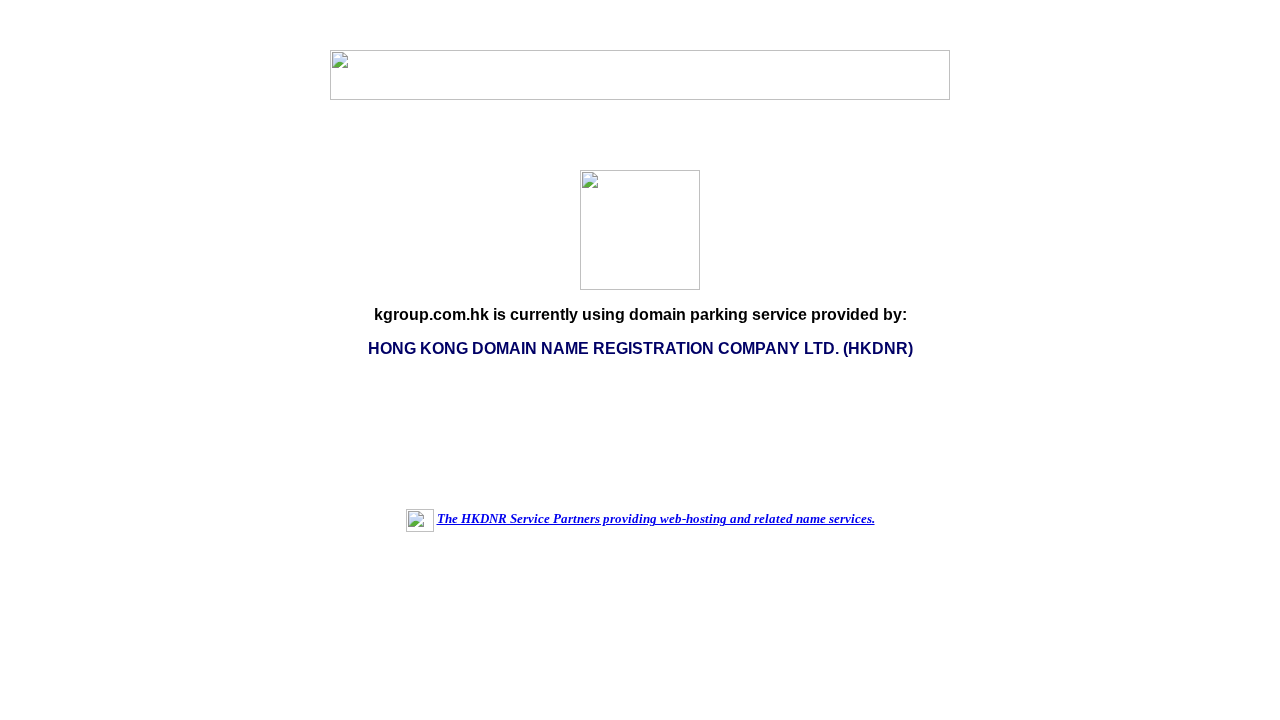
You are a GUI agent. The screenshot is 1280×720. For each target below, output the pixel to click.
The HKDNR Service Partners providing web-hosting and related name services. (656, 518)
